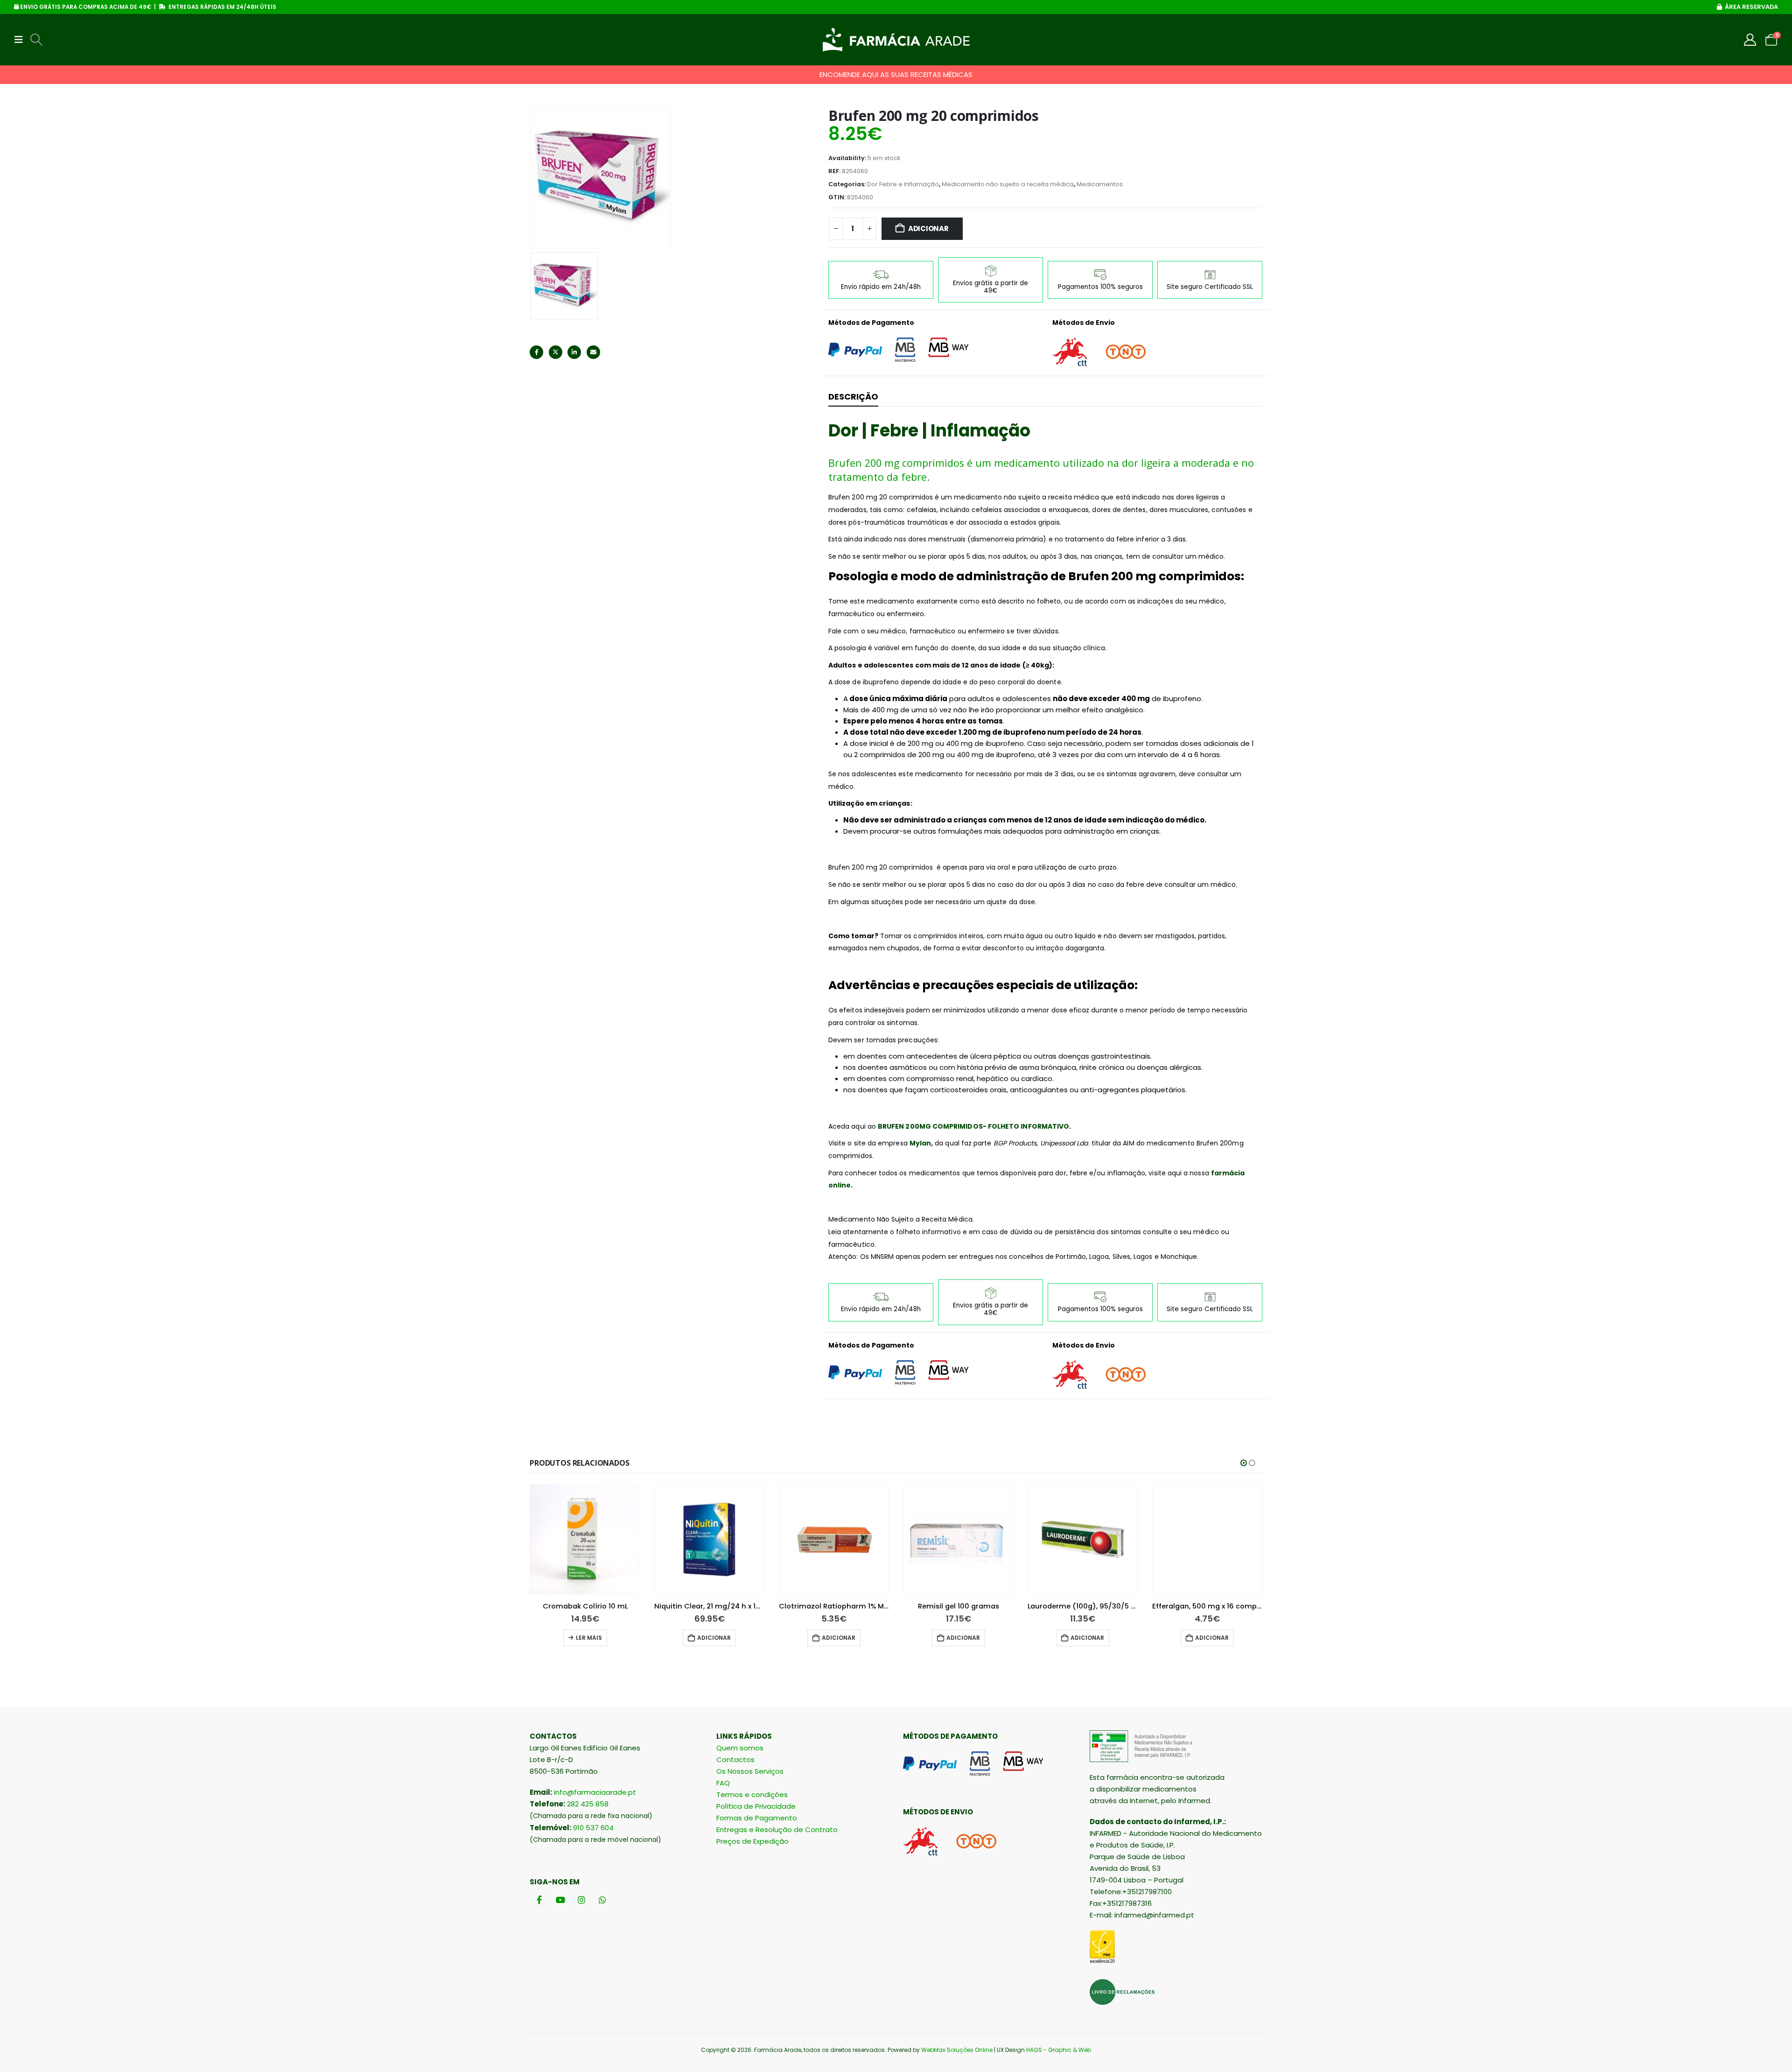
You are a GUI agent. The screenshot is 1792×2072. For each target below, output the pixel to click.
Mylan (920, 1143)
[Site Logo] (896, 40)
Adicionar (928, 228)
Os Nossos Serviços (750, 1771)
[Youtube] (560, 1900)
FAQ (723, 1783)
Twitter (556, 352)
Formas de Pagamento (757, 1818)
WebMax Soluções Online (957, 2050)
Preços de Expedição (752, 1841)
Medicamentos (1100, 184)
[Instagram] (581, 1900)
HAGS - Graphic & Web (1059, 2050)
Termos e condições (752, 1795)
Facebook (536, 352)
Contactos (735, 1759)
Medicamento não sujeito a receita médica (1008, 184)
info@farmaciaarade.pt (595, 1792)
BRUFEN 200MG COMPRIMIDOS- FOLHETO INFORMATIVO (973, 1126)
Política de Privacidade (756, 1806)
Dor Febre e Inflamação (903, 184)
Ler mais (589, 1638)
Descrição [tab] (853, 397)
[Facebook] (539, 1900)
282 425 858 (588, 1804)
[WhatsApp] (602, 1900)
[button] (21, 40)
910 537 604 (593, 1828)
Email (593, 352)
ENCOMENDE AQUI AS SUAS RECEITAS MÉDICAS (896, 74)
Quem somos (740, 1748)
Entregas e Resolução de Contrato (777, 1830)
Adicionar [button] (714, 1638)
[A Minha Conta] (1750, 40)
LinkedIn (574, 352)
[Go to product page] (585, 1540)
